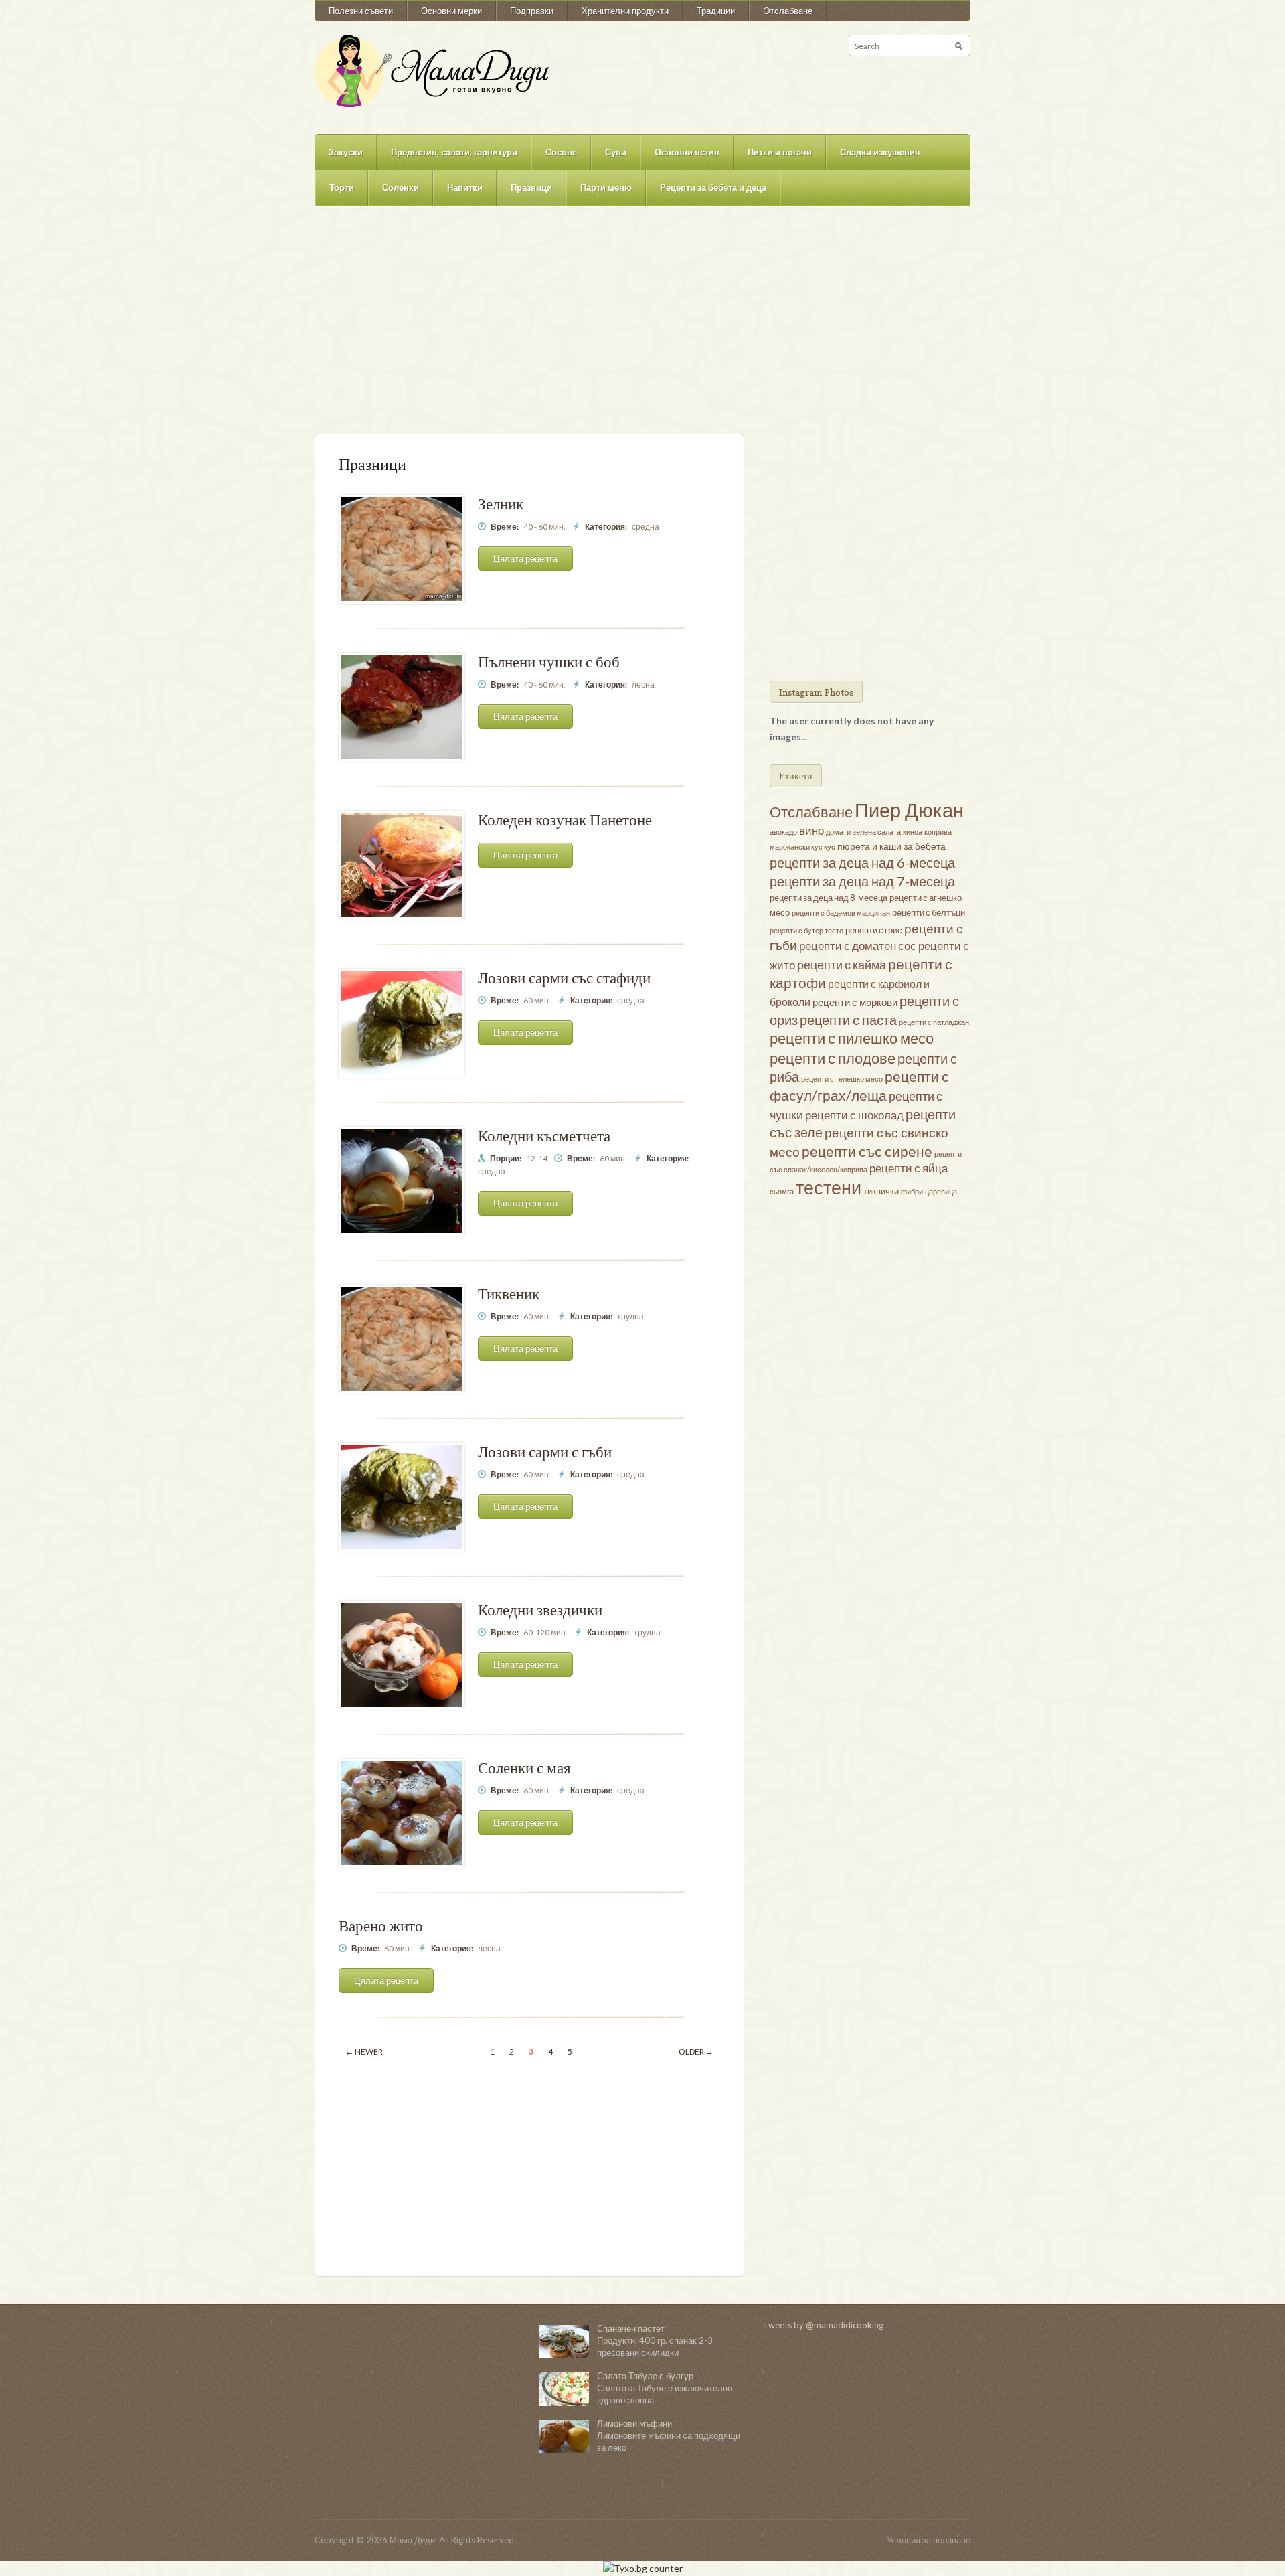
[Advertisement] (642, 327)
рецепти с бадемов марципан (841, 913)
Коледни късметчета (544, 1136)
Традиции (716, 11)
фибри (912, 1191)
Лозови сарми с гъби (545, 1452)
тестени (829, 1188)
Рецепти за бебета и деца (713, 187)
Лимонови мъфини (634, 2423)
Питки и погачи (780, 152)
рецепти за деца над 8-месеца (829, 898)
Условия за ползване (929, 2540)
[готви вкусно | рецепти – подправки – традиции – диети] (432, 70)
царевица (941, 1191)
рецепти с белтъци (929, 912)
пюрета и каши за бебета (891, 846)
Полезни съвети (361, 11)
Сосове (561, 152)
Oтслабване (788, 11)
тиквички (881, 1191)
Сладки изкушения (880, 152)
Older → (696, 2051)
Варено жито (381, 1926)
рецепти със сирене (867, 1151)
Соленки (401, 187)
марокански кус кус (802, 847)
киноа (913, 832)
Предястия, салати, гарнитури (454, 152)
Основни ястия (687, 152)
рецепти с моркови (855, 1002)
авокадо (783, 832)
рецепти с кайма (842, 965)
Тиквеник (509, 1294)
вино (811, 830)
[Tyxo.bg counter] (643, 2568)
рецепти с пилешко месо (852, 1038)
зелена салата (877, 832)
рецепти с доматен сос (858, 946)
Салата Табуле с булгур (645, 2376)
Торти (342, 187)
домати (838, 832)
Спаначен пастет (631, 2328)
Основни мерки (451, 11)
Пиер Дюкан (909, 810)
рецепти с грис (874, 930)
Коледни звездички (540, 1610)
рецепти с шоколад (854, 1115)
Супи (616, 152)
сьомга (782, 1191)
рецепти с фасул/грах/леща (859, 1086)
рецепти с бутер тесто (806, 930)
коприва (938, 832)
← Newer (364, 2051)
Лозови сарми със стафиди (564, 978)
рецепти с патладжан (934, 1022)
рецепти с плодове (833, 1058)
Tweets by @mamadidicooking (823, 2325)
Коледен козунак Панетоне (565, 820)
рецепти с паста (848, 1020)
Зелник (501, 504)
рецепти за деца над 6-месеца (862, 862)
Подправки (532, 11)
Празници (531, 187)
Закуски (346, 152)
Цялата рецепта (525, 558)
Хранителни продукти (625, 11)
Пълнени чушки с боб (549, 662)
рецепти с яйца (909, 1168)
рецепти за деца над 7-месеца (862, 881)
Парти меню (606, 187)
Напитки (465, 187)
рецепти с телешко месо (842, 1079)
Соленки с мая (524, 1768)
